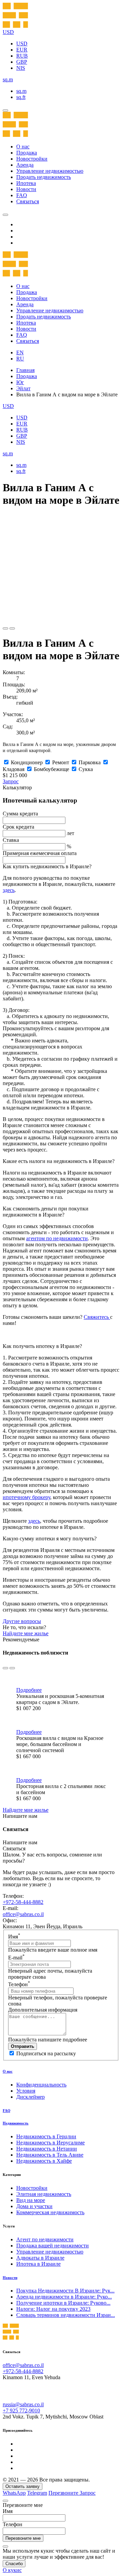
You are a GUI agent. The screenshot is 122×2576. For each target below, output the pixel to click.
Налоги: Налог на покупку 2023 (53, 2309)
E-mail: (11, 1908)
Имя (14, 1937)
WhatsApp (14, 2493)
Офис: (10, 1920)
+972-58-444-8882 (23, 1902)
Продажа (27, 153)
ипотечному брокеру (26, 1497)
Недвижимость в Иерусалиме (50, 2143)
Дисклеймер (30, 2097)
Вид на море (31, 2200)
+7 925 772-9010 (21, 2411)
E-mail (16, 1958)
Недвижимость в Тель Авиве (50, 2155)
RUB (22, 56)
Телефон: (13, 1896)
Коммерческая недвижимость (50, 2212)
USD (22, 44)
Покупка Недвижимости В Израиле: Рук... (65, 2291)
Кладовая (14, 769)
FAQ (22, 195)
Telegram (37, 2493)
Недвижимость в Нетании (47, 2149)
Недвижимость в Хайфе (44, 2161)
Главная (25, 370)
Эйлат (23, 388)
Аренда (25, 165)
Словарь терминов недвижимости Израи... (66, 2315)
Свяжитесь (97, 1317)
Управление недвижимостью (50, 171)
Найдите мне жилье (26, 1633)
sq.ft (21, 97)
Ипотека (26, 183)
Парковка (90, 762)
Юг (20, 382)
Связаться (28, 201)
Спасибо (14, 2564)
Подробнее (29, 1690)
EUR (22, 50)
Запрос (11, 781)
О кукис (12, 2570)
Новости (26, 189)
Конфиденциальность (41, 2085)
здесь (9, 890)
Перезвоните (64, 2493)
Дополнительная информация (43, 2010)
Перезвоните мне (23, 2538)
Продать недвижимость (44, 177)
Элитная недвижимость (44, 2194)
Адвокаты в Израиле (40, 2258)
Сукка (86, 769)
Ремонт (61, 762)
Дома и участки (34, 2206)
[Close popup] (5, 2501)
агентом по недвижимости (57, 1238)
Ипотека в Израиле (38, 2264)
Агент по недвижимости (45, 2239)
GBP (22, 62)
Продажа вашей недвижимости (53, 2246)
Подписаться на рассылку (46, 2053)
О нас (23, 147)
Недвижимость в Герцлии (46, 2136)
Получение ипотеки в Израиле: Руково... (63, 2303)
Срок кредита (18, 827)
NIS (21, 68)
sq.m (21, 91)
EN (20, 352)
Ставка (11, 840)
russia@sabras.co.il (23, 2404)
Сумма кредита (20, 814)
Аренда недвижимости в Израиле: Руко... (64, 2297)
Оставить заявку (23, 2486)
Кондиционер (27, 762)
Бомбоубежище (52, 769)
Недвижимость (16, 2123)
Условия (26, 2091)
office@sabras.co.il (23, 1914)
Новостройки (32, 159)
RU (20, 359)
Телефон (19, 1984)
